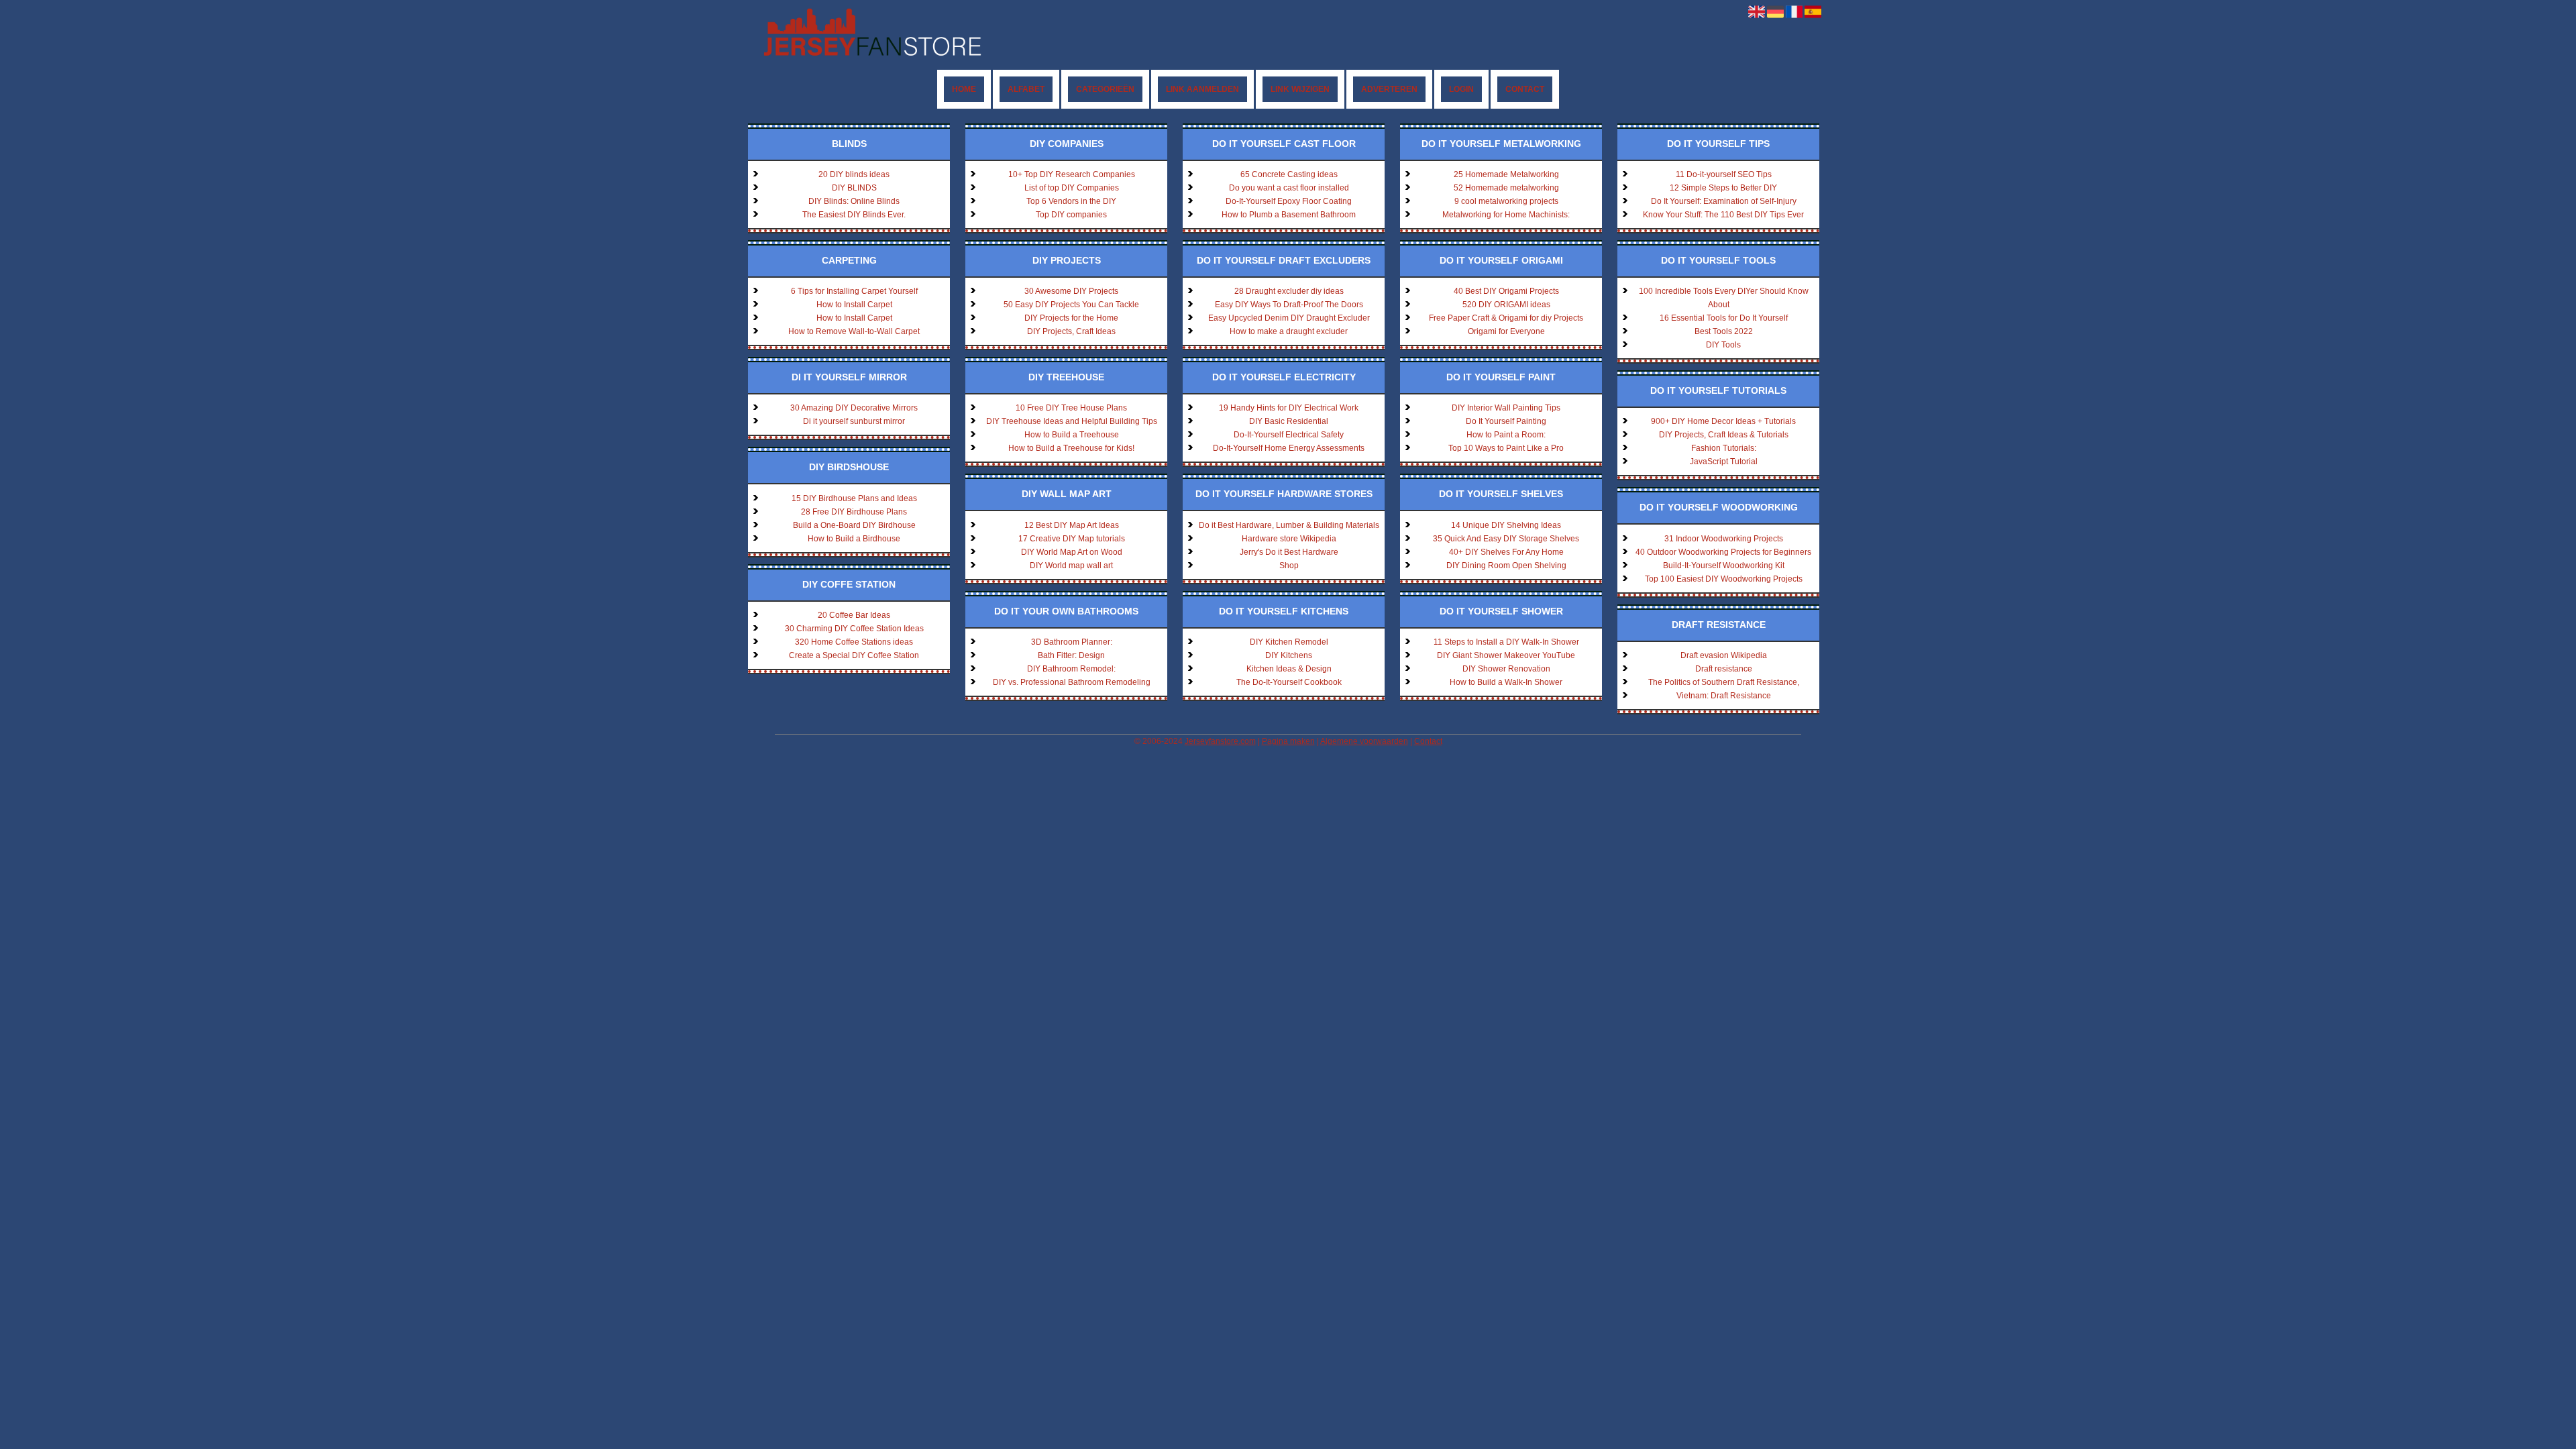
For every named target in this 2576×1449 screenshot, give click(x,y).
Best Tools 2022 (1724, 331)
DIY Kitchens (1289, 655)
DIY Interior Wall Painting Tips (1506, 408)
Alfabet (1026, 89)
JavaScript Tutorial (1724, 462)
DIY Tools (1723, 345)
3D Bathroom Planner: (1072, 642)
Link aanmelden (1202, 89)
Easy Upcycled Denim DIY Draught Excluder (1289, 318)
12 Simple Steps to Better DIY (1723, 188)
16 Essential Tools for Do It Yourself (1724, 318)
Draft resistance (1724, 669)
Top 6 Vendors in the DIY (1071, 201)
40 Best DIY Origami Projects (1506, 291)
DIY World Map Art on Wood (1072, 552)
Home (964, 89)
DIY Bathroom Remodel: (1071, 669)
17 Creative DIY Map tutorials (1072, 539)
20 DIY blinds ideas (854, 174)
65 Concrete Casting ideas (1289, 174)
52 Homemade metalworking (1506, 188)
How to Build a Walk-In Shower (1506, 682)
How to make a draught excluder (1289, 331)
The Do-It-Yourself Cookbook (1289, 682)
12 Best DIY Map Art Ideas (1072, 525)
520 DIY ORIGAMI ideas (1506, 305)
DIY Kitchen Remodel (1289, 642)
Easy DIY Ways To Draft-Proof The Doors (1289, 305)
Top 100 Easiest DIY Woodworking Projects (1724, 579)
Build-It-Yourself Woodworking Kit (1724, 566)
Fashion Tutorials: (1724, 448)
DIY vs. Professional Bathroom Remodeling (1072, 682)
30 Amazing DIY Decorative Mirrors (854, 408)
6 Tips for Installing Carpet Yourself (854, 291)
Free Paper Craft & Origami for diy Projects (1506, 318)
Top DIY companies (1071, 215)
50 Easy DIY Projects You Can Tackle (1071, 305)
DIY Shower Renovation (1506, 669)
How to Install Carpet (854, 305)
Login (1461, 89)
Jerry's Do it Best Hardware (1289, 552)
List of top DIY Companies (1072, 188)
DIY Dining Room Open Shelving (1506, 566)
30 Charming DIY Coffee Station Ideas (854, 629)
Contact (1525, 89)
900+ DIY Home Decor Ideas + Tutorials (1723, 421)
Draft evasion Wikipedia (1724, 655)
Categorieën (1105, 89)
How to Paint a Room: (1506, 435)
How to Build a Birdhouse (854, 539)
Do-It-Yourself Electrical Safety (1289, 435)
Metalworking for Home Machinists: (1506, 215)
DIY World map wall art (1071, 566)
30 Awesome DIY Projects (1071, 291)
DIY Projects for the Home (1071, 318)
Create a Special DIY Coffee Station (854, 655)
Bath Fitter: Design (1071, 655)
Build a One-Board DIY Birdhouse (854, 525)
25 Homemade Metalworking (1506, 174)
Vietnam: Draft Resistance (1724, 696)
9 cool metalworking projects (1506, 201)
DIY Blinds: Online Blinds (854, 201)
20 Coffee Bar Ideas (854, 615)
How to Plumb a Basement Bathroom (1289, 215)
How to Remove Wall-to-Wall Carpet (854, 331)
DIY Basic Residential (1289, 421)
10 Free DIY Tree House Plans (1071, 408)
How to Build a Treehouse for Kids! (1071, 448)
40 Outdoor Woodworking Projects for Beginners (1723, 552)
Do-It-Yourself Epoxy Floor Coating (1289, 201)
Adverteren (1389, 89)
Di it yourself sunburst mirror (854, 421)
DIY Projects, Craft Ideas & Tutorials (1724, 435)
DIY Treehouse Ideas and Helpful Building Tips (1072, 421)
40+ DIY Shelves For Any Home (1506, 552)
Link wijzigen (1300, 89)
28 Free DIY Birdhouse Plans (854, 512)
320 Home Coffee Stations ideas (854, 642)
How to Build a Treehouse (1072, 435)
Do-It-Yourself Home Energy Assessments (1289, 448)
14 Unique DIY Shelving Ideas (1506, 525)
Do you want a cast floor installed (1289, 188)
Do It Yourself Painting (1506, 421)
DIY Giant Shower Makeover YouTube (1506, 655)
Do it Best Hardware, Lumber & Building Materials (1289, 525)
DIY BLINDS (854, 188)
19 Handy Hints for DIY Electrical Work (1289, 408)
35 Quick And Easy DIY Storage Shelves (1506, 539)
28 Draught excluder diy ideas (1289, 291)
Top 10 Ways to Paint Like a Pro (1506, 448)
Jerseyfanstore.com (1220, 741)
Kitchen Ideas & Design (1289, 669)
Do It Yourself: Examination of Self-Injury (1724, 201)
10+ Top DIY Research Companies (1072, 174)
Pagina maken (1288, 741)
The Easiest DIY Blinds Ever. (854, 215)
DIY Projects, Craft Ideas (1071, 331)
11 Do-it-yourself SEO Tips (1724, 174)
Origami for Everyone (1506, 331)
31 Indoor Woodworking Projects (1724, 539)
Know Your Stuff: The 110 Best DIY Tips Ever (1723, 215)
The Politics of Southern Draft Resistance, (1724, 682)
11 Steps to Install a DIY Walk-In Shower (1506, 642)
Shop (1289, 566)
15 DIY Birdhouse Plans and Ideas (854, 498)
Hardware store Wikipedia (1289, 539)
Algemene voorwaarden (1364, 741)
